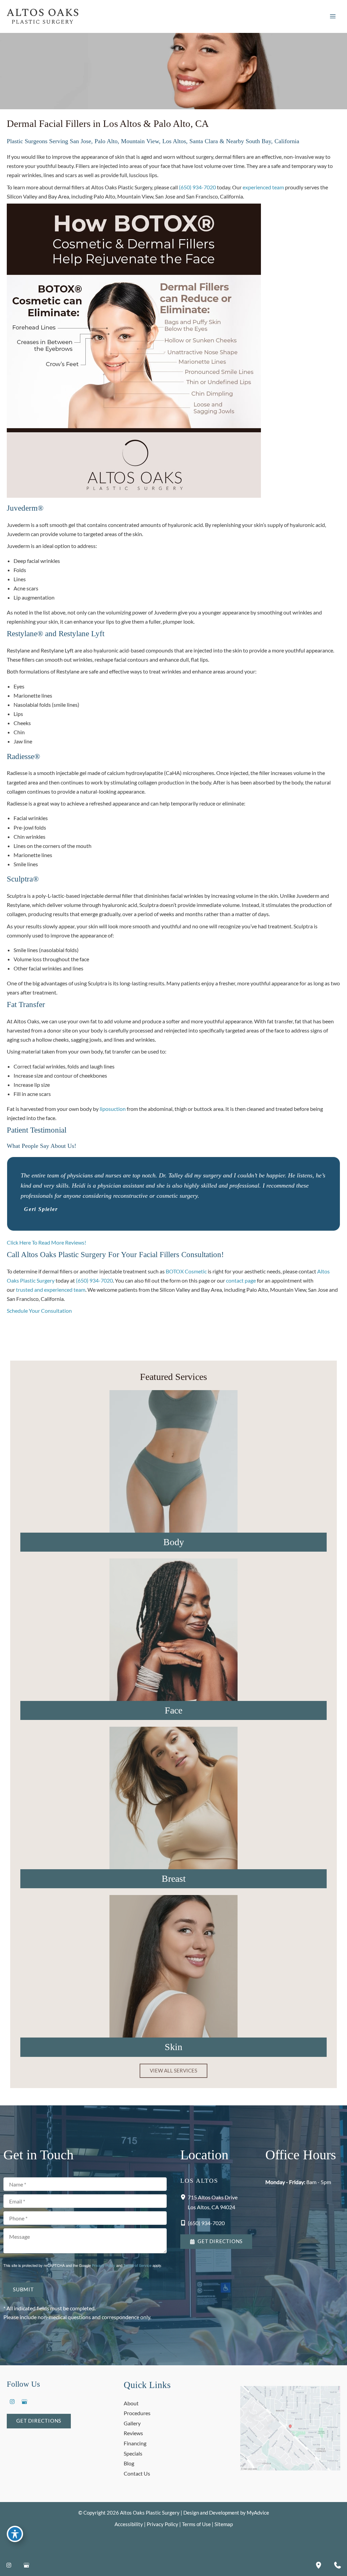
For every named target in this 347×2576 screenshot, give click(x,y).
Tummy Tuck (173, 1454)
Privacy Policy (104, 2265)
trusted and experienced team (51, 1290)
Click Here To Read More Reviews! (46, 1242)
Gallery (132, 2423)
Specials (133, 2453)
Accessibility (129, 2524)
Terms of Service (137, 2265)
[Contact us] (338, 2565)
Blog (129, 2463)
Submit (23, 2289)
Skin (173, 2047)
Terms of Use (196, 2524)
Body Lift (174, 1484)
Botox (173, 1959)
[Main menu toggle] (333, 16)
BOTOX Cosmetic (186, 1271)
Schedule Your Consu (32, 1311)
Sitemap (224, 2524)
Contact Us (137, 2473)
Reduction (173, 1821)
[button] (173, 2071)
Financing (135, 2443)
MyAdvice (258, 2513)
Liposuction (173, 1469)
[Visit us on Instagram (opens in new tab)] (12, 2402)
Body (174, 1542)
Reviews (133, 2433)
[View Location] (184, 2196)
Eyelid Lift (173, 1630)
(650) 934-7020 (197, 187)
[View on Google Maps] (290, 2428)
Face (173, 1710)
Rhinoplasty (174, 1661)
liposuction (113, 1109)
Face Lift (173, 1615)
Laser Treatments (174, 1990)
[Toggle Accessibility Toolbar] (15, 2534)
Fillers (174, 1974)
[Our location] (319, 2565)
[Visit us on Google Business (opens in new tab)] (24, 2402)
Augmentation (174, 1791)
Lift (173, 1806)
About (131, 2403)
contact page (241, 1280)
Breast (174, 1879)
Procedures (137, 2413)
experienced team (263, 187)
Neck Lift (173, 1645)
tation (65, 1311)
